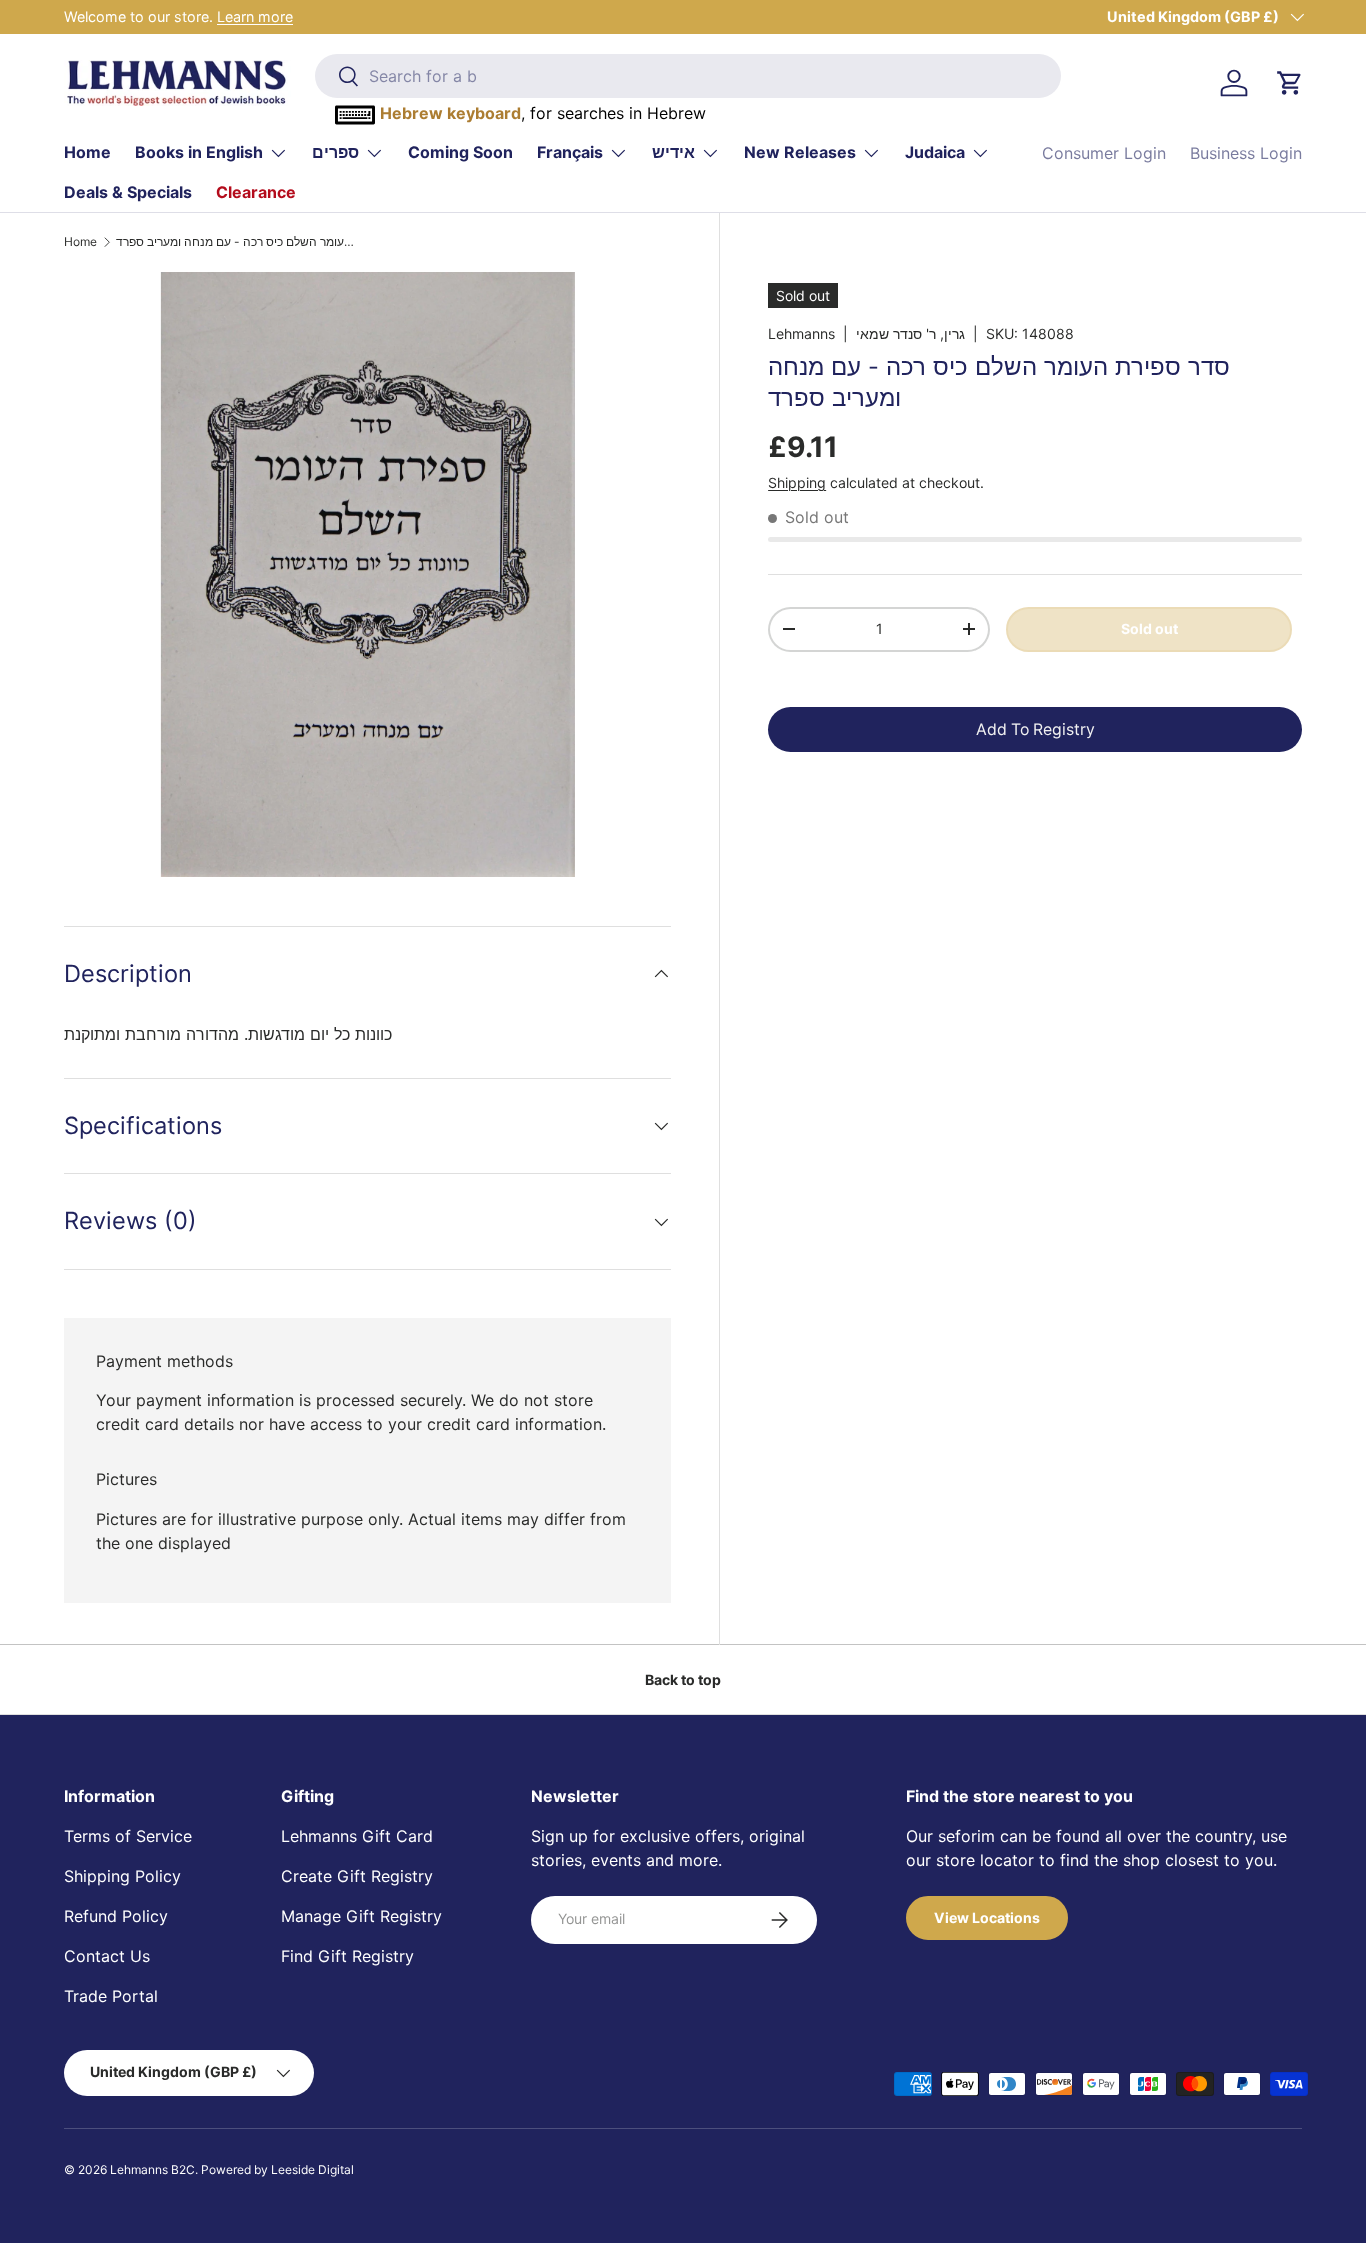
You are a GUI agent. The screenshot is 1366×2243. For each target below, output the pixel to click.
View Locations (987, 1917)
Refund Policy (116, 1916)
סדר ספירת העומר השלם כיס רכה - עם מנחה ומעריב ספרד (236, 242)
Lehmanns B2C (152, 2169)
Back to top (683, 1679)
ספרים (335, 152)
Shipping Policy (122, 1876)
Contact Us (107, 1956)
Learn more (255, 16)
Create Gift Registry (357, 1876)
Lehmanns (801, 333)
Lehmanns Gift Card (357, 1836)
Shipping (797, 482)
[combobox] (688, 76)
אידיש (673, 152)
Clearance (256, 192)
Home (87, 152)
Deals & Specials (128, 192)
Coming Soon (460, 152)
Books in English (199, 152)
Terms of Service (128, 1836)
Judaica (935, 152)
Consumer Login (1104, 153)
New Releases (800, 152)
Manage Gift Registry (361, 1916)
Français (570, 152)
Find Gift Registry (347, 1956)
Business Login (1246, 153)
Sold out (1149, 628)
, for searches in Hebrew (543, 113)
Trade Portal (111, 1996)
